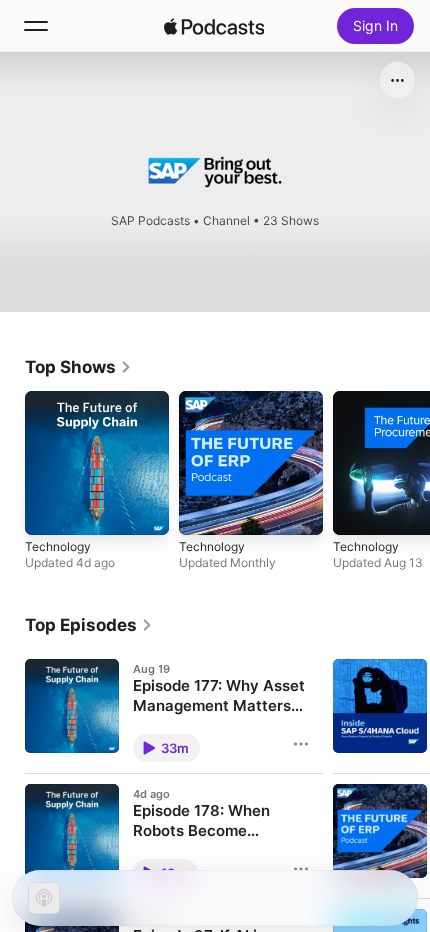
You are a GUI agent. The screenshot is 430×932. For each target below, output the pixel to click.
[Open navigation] (36, 26)
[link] (78, 367)
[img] (214, 26)
